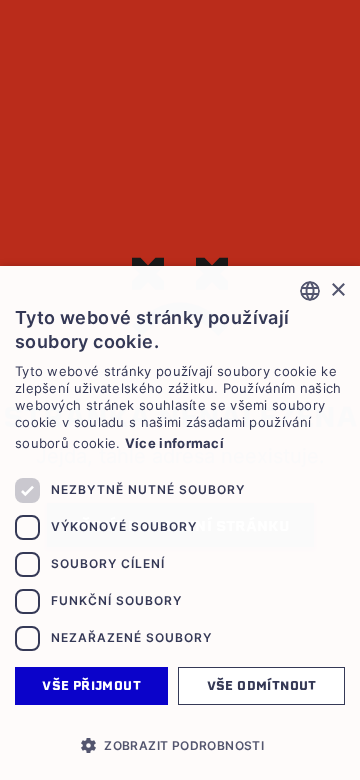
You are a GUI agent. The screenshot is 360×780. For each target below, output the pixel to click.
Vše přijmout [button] (91, 685)
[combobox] (310, 291)
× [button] (337, 290)
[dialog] (180, 523)
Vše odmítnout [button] (262, 685)
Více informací (174, 443)
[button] (180, 745)
